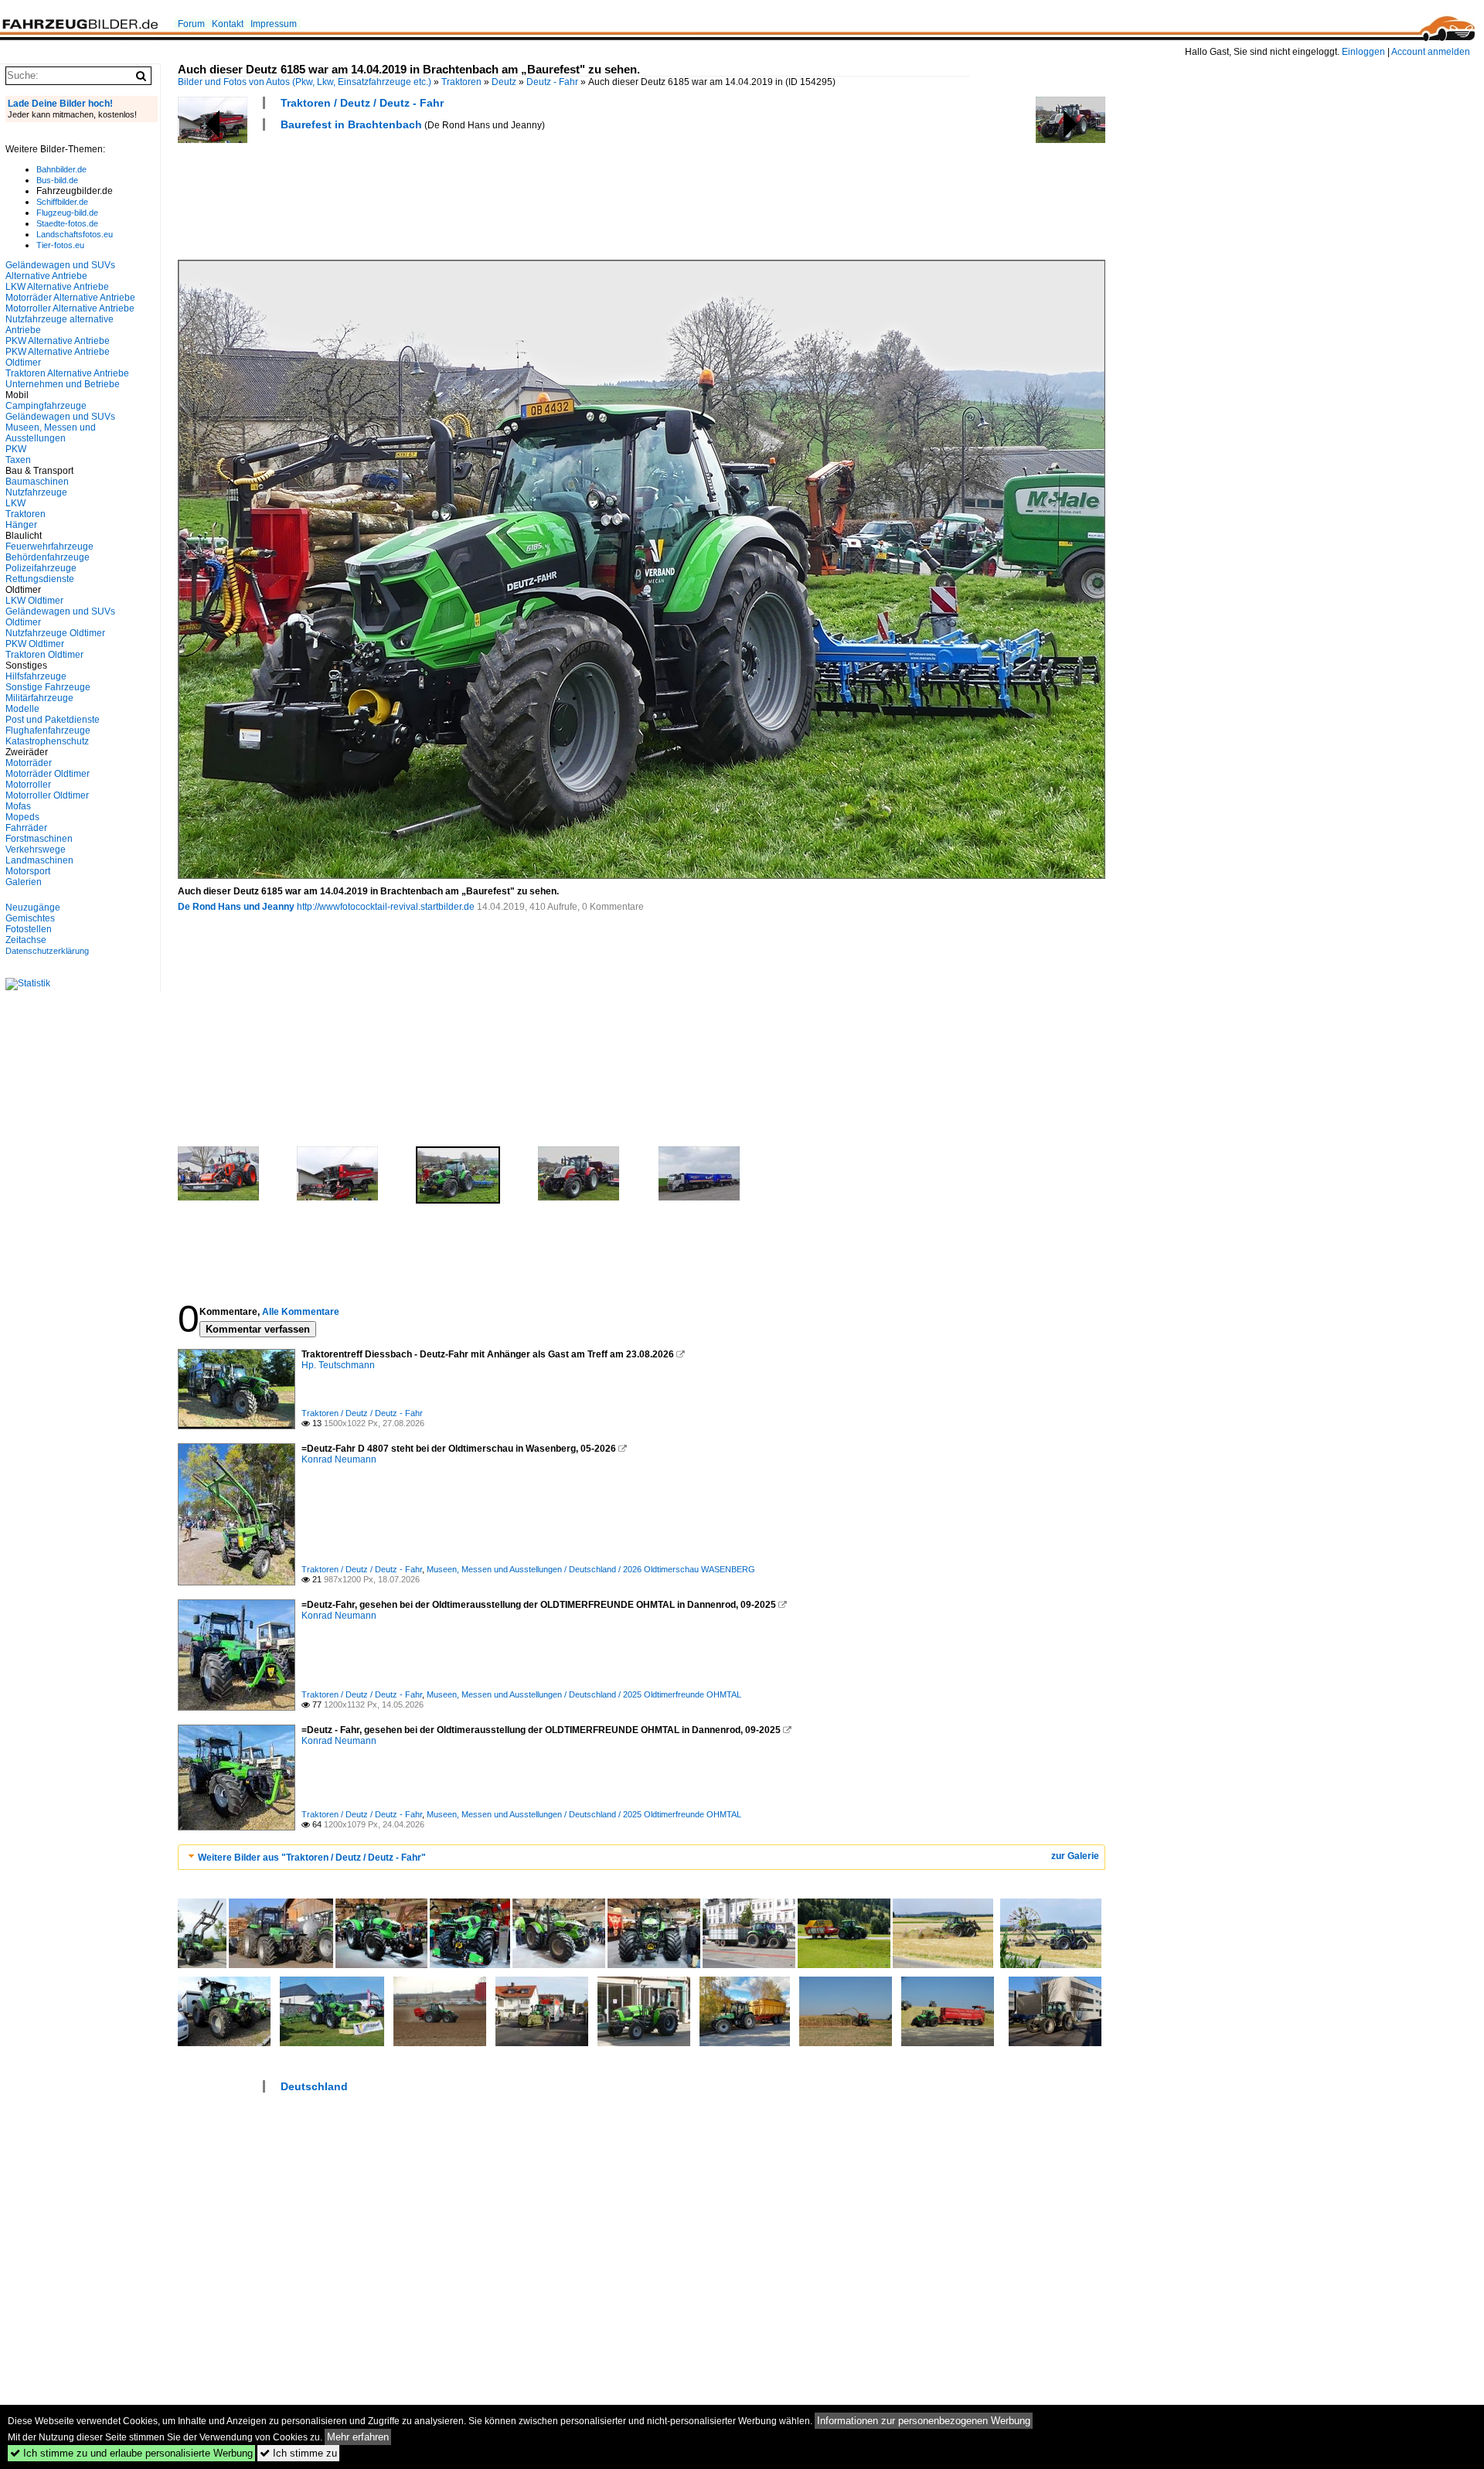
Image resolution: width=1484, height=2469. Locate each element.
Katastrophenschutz (47, 741)
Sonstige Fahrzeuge (48, 687)
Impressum (274, 24)
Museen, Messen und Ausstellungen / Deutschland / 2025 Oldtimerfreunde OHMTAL (584, 1694)
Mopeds (22, 817)
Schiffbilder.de (62, 202)
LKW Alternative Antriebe (57, 287)
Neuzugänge (33, 908)
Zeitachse (26, 940)
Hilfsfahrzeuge (36, 676)
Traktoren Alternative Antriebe (67, 373)
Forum (191, 24)
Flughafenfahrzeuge (48, 730)
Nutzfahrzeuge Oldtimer (55, 633)
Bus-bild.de (57, 180)
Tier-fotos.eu (60, 245)
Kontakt (228, 24)
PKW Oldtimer (35, 644)
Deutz (504, 82)
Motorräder (29, 763)
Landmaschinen (39, 860)
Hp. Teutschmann (338, 1365)
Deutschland (314, 2086)
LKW (15, 503)
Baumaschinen (37, 482)
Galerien (24, 882)
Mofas (18, 806)
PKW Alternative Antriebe (58, 341)
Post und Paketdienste (53, 720)
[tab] (642, 1857)
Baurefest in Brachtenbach (351, 124)
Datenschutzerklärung (47, 951)
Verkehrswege (36, 850)
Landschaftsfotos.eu (75, 234)
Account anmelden (1431, 52)
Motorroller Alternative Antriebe (70, 308)
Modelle (22, 709)
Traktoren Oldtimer (44, 655)
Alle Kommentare (301, 1312)
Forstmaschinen (39, 839)
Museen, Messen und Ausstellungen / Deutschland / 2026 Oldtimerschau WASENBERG (591, 1569)
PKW (16, 449)
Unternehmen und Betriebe (63, 384)
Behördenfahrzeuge (48, 557)
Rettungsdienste (40, 579)
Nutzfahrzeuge (36, 492)
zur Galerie (1075, 1856)
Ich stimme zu (298, 2453)
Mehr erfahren (358, 2437)
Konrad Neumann (339, 1459)
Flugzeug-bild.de (67, 213)
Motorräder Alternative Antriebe (70, 298)
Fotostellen (29, 929)
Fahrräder (26, 828)
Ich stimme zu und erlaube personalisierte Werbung (131, 2453)
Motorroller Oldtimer (47, 795)
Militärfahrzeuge (39, 698)
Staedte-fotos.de (67, 223)
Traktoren (461, 82)
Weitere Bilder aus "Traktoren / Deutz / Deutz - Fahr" (312, 1858)
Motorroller (28, 785)
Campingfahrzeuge (46, 406)
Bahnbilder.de (61, 169)
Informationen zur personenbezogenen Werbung (924, 2421)
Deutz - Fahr (552, 82)
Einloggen (1363, 52)
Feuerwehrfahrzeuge (49, 547)
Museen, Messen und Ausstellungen (51, 433)
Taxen (18, 460)
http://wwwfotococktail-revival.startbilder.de (386, 907)
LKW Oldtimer (34, 601)
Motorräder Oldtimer (48, 774)
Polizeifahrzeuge (41, 568)
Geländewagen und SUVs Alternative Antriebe (60, 271)
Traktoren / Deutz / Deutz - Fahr (362, 103)
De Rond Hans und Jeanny (236, 907)
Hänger (21, 525)
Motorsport (28, 871)
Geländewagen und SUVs (60, 417)
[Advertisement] (459, 193)
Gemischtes (30, 918)
